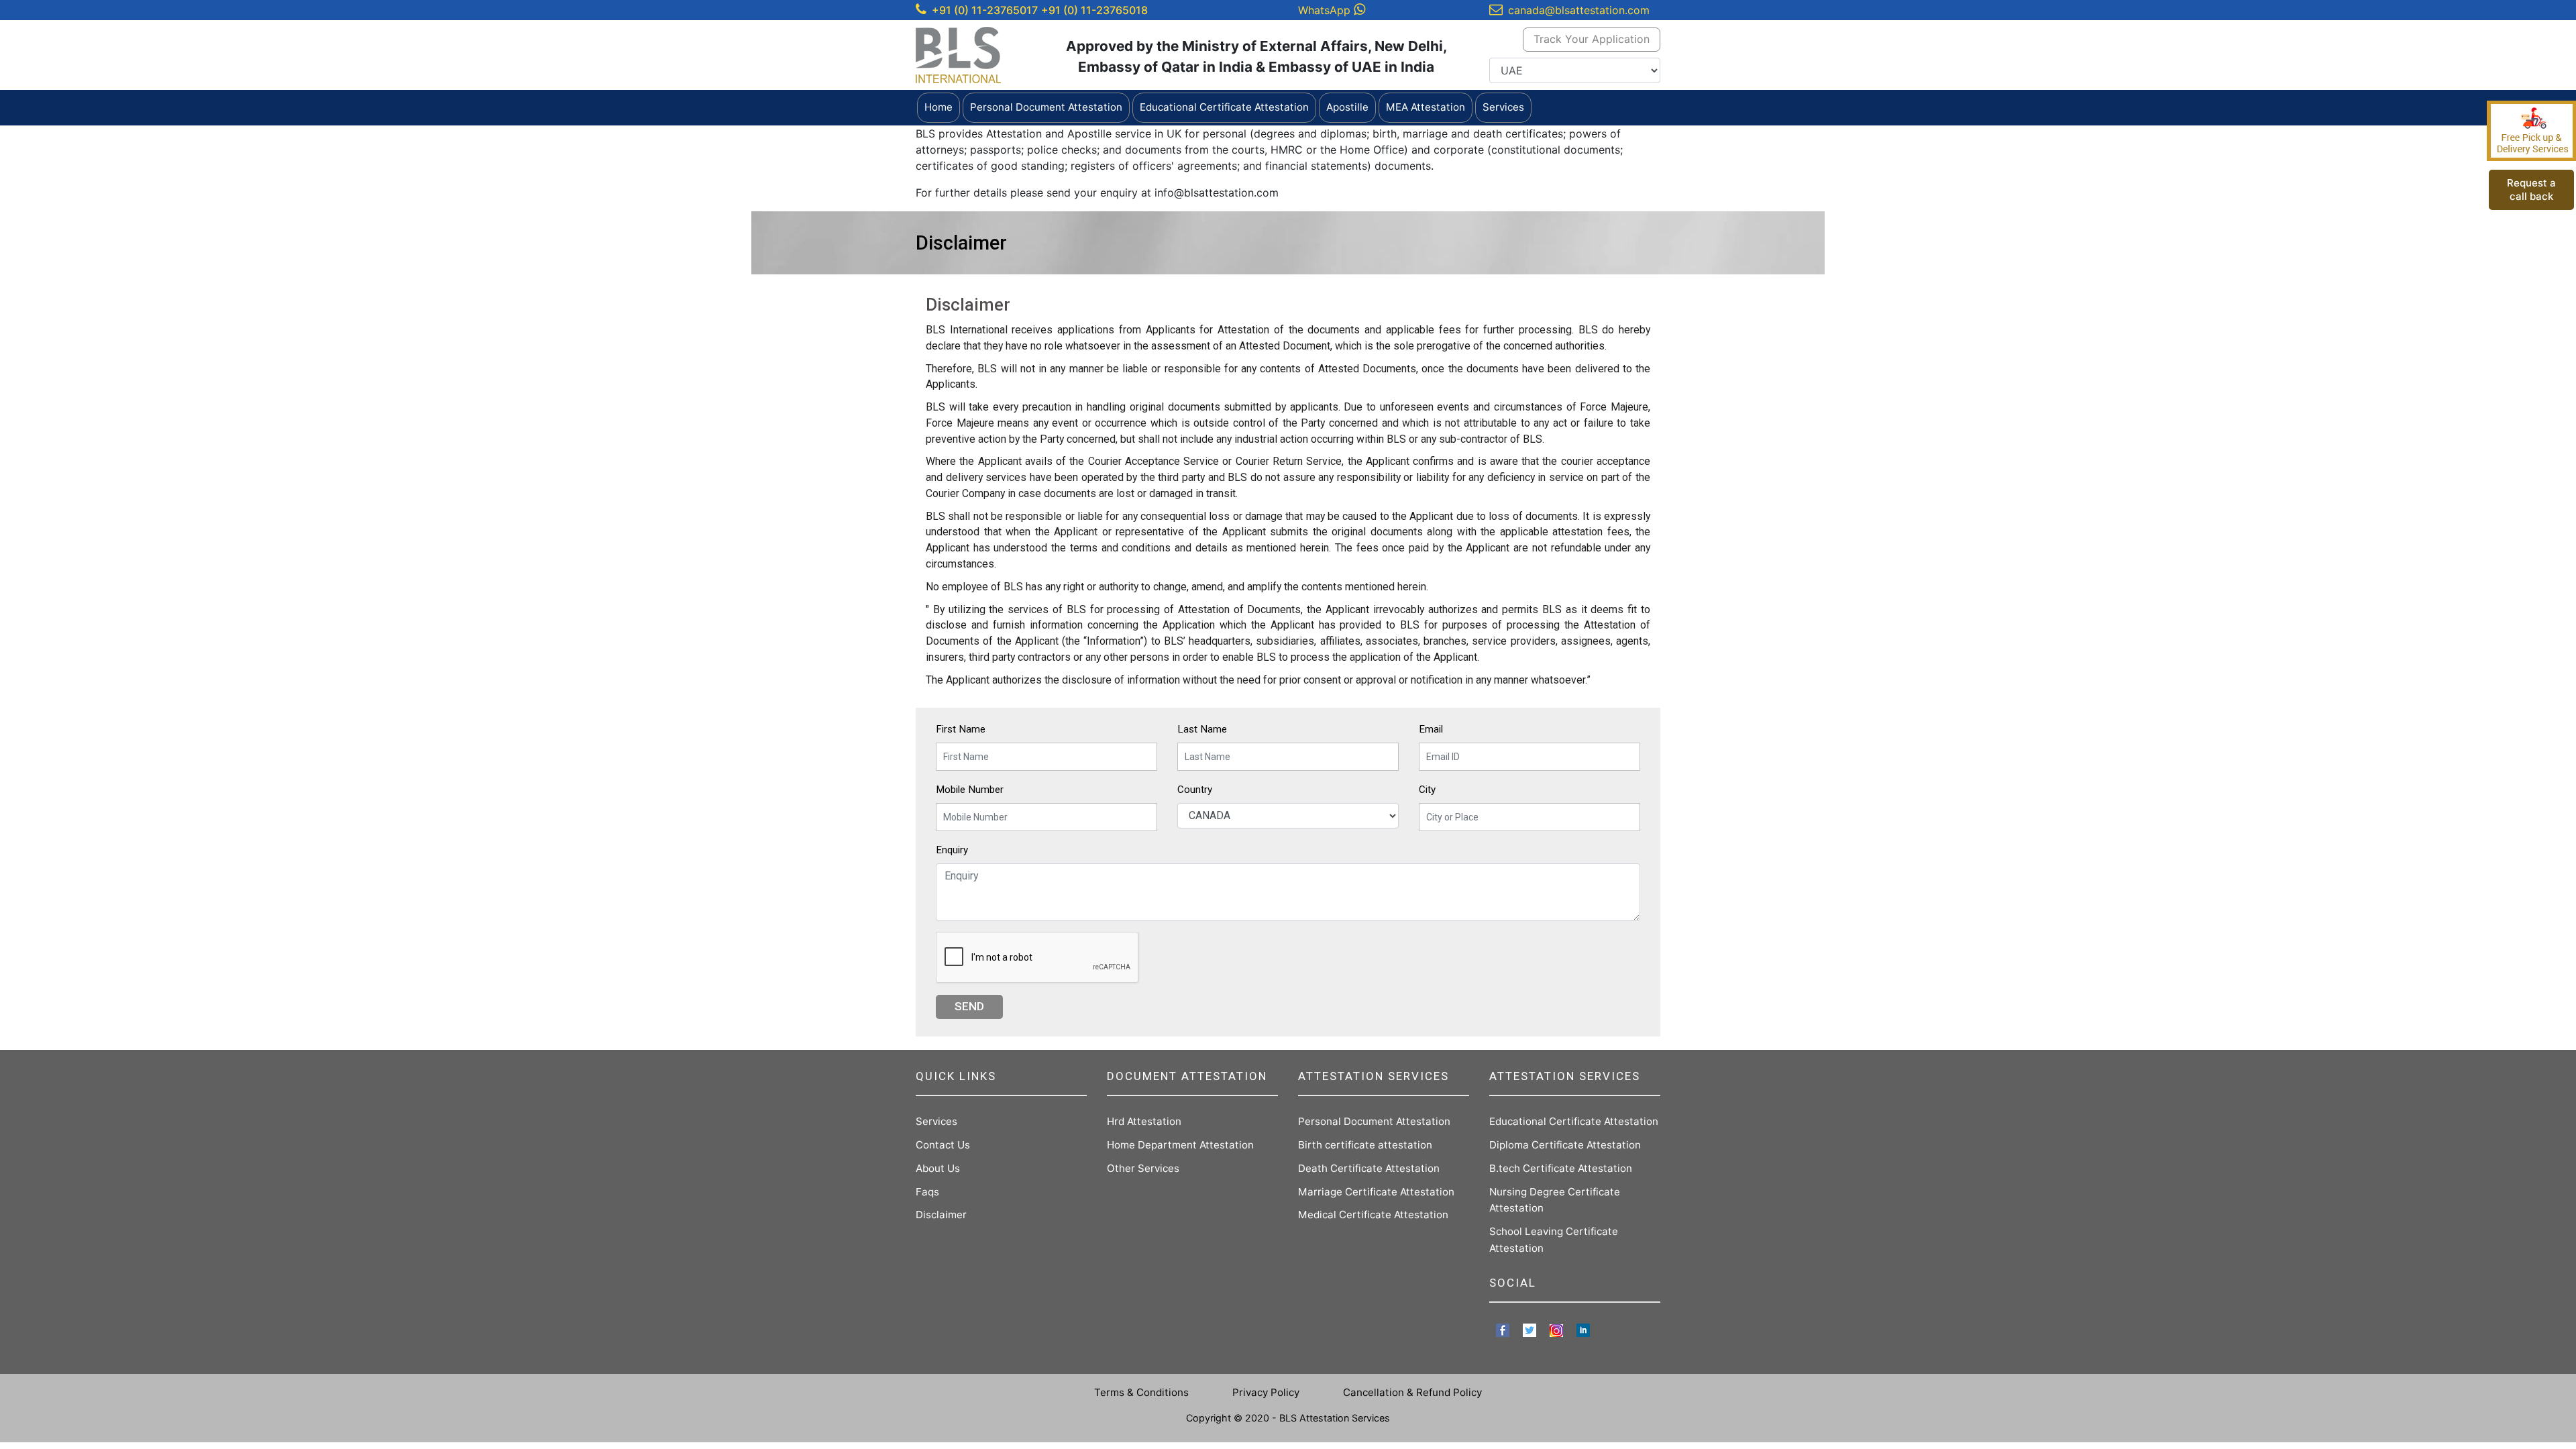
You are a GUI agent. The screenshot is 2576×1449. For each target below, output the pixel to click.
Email (1431, 729)
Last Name (1202, 729)
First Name (961, 729)
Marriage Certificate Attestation (1376, 1192)
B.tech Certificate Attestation (1561, 1168)
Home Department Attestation (1180, 1145)
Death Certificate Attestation (1369, 1168)
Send (969, 1006)
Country (1195, 790)
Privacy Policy (1266, 1392)
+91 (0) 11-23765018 (1094, 10)
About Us (938, 1168)
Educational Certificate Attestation (1574, 1121)
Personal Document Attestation (1374, 1121)
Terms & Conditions (1141, 1392)
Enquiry (952, 850)
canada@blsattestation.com (1579, 10)
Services (936, 1121)
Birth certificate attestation (1365, 1145)
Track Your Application (1592, 39)
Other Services (1143, 1168)
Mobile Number (970, 790)
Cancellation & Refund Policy (1412, 1392)
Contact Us (943, 1145)
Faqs (927, 1192)
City (1427, 790)
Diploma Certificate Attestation (1565, 1145)
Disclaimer (941, 1215)
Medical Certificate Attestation (1373, 1215)
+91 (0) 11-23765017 (985, 10)
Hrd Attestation (1144, 1121)
